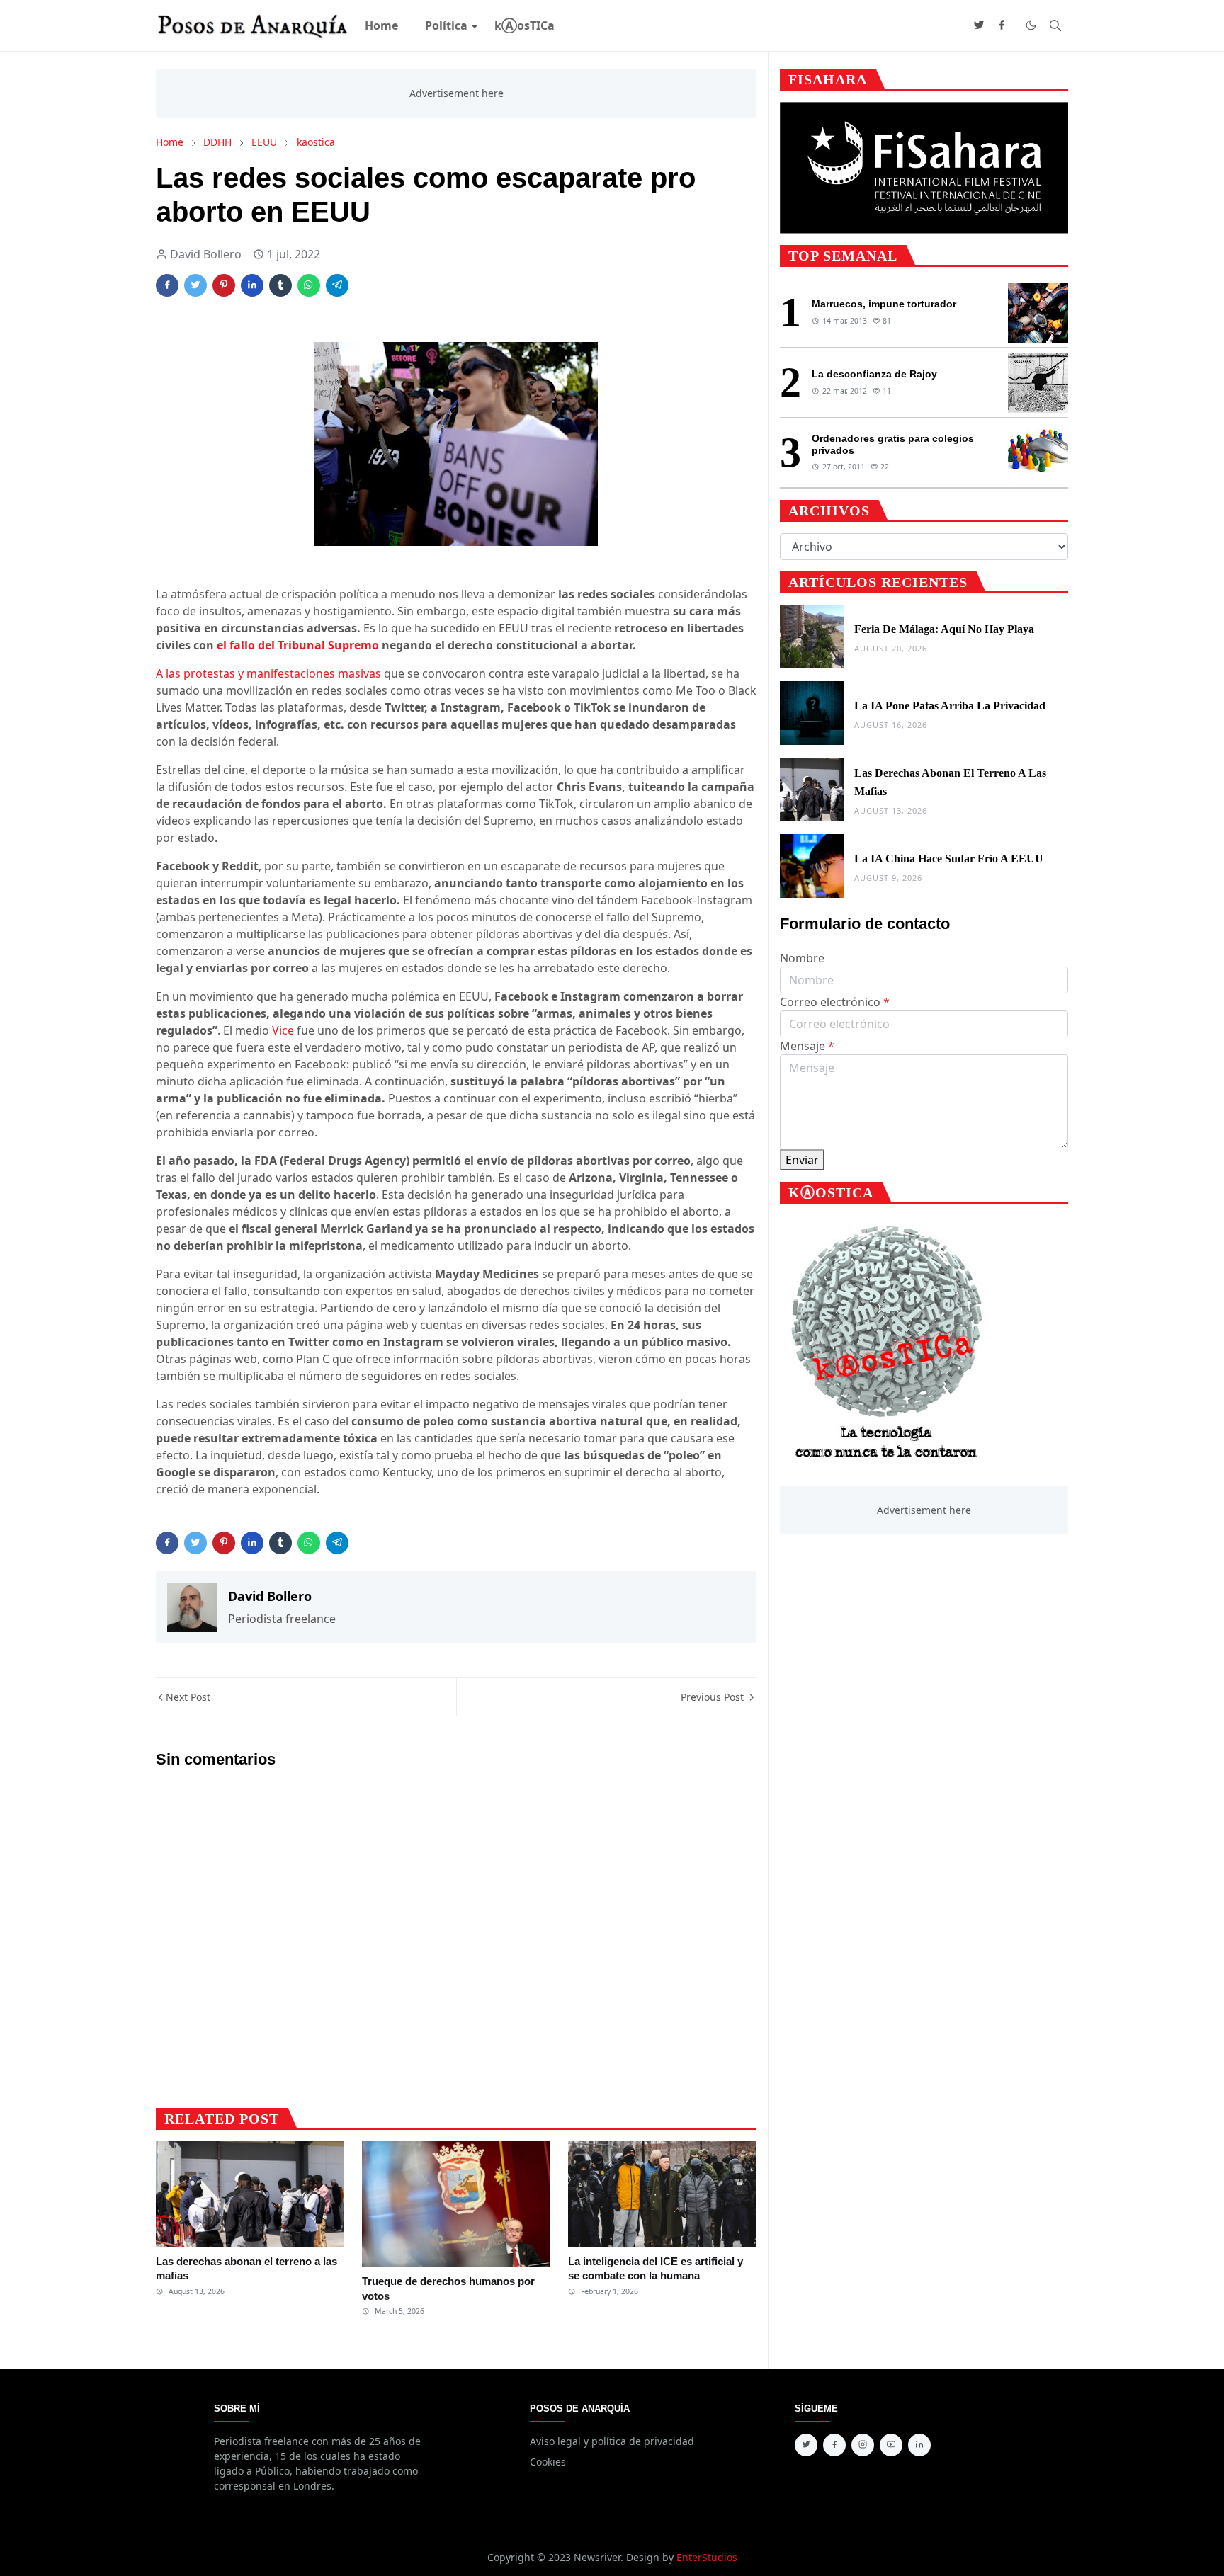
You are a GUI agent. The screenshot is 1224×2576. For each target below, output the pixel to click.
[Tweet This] (195, 285)
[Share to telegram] (337, 285)
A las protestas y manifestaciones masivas (268, 673)
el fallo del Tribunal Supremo (298, 645)
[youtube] (891, 2445)
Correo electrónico (835, 1002)
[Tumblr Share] (280, 285)
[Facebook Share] (167, 285)
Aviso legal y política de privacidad (612, 2441)
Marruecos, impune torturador (884, 304)
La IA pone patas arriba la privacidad (950, 706)
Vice (283, 1030)
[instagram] (863, 2445)
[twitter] (979, 25)
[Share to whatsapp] (309, 285)
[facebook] (1002, 25)
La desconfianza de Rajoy (874, 374)
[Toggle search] (1055, 25)
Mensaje (807, 1046)
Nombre (802, 958)
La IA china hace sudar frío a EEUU (949, 859)
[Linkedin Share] (252, 285)
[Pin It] (224, 285)
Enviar (802, 1160)
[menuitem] (381, 25)
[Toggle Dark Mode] (1031, 25)
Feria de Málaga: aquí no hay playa (944, 629)
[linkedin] (919, 2445)
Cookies (548, 2462)
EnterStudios (707, 2557)
